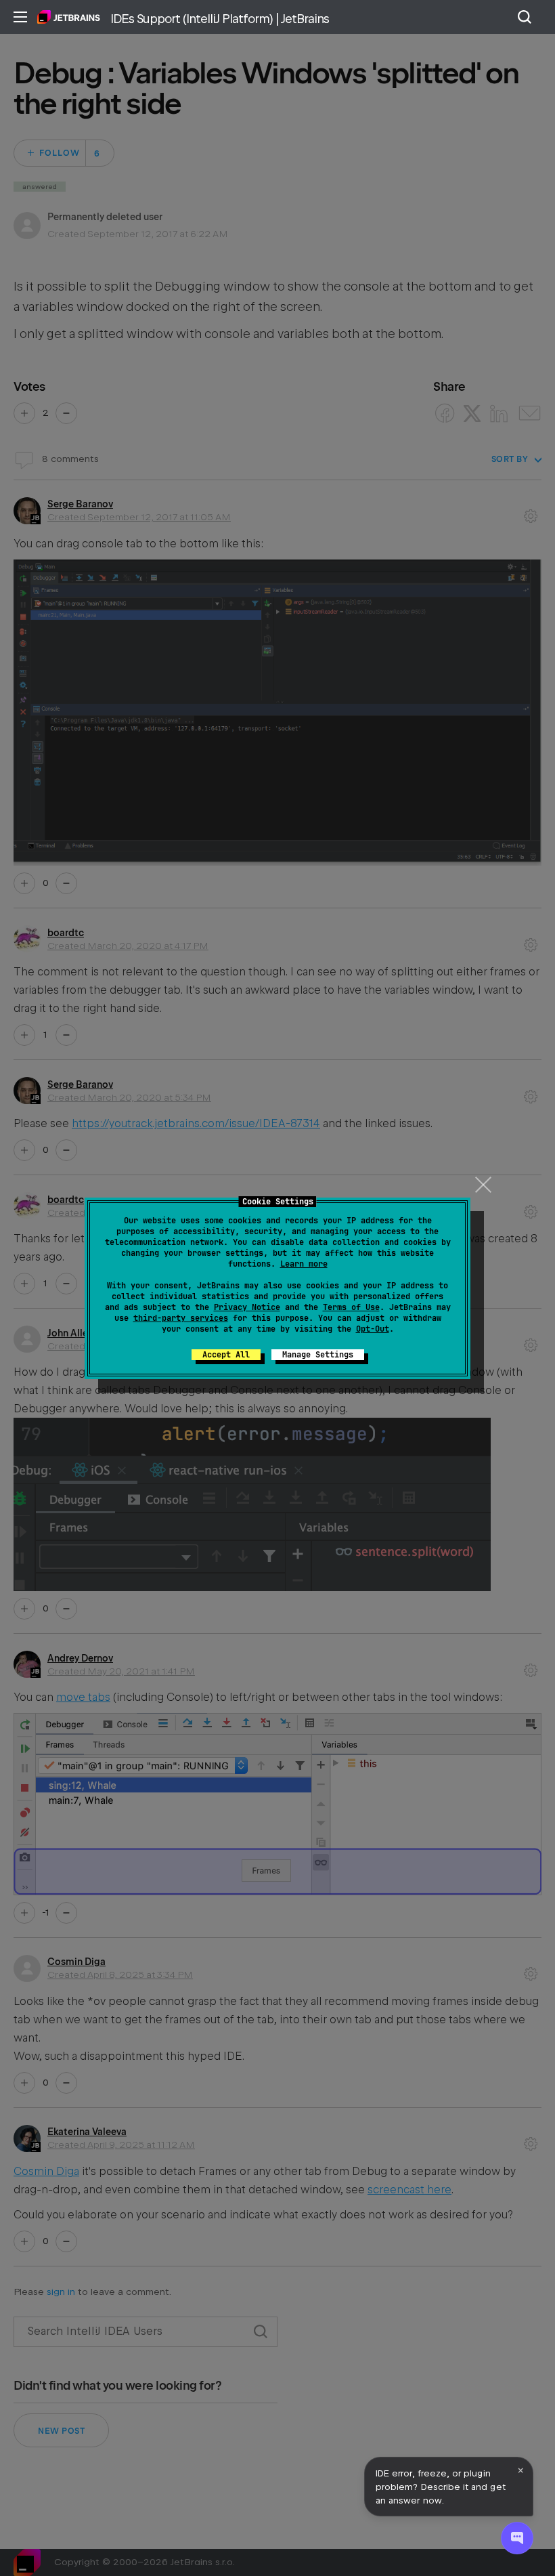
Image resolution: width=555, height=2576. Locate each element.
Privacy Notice (247, 1307)
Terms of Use (351, 1307)
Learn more (304, 1264)
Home (69, 17)
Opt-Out (373, 1329)
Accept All (226, 1355)
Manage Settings (318, 1355)
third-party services (181, 1318)
